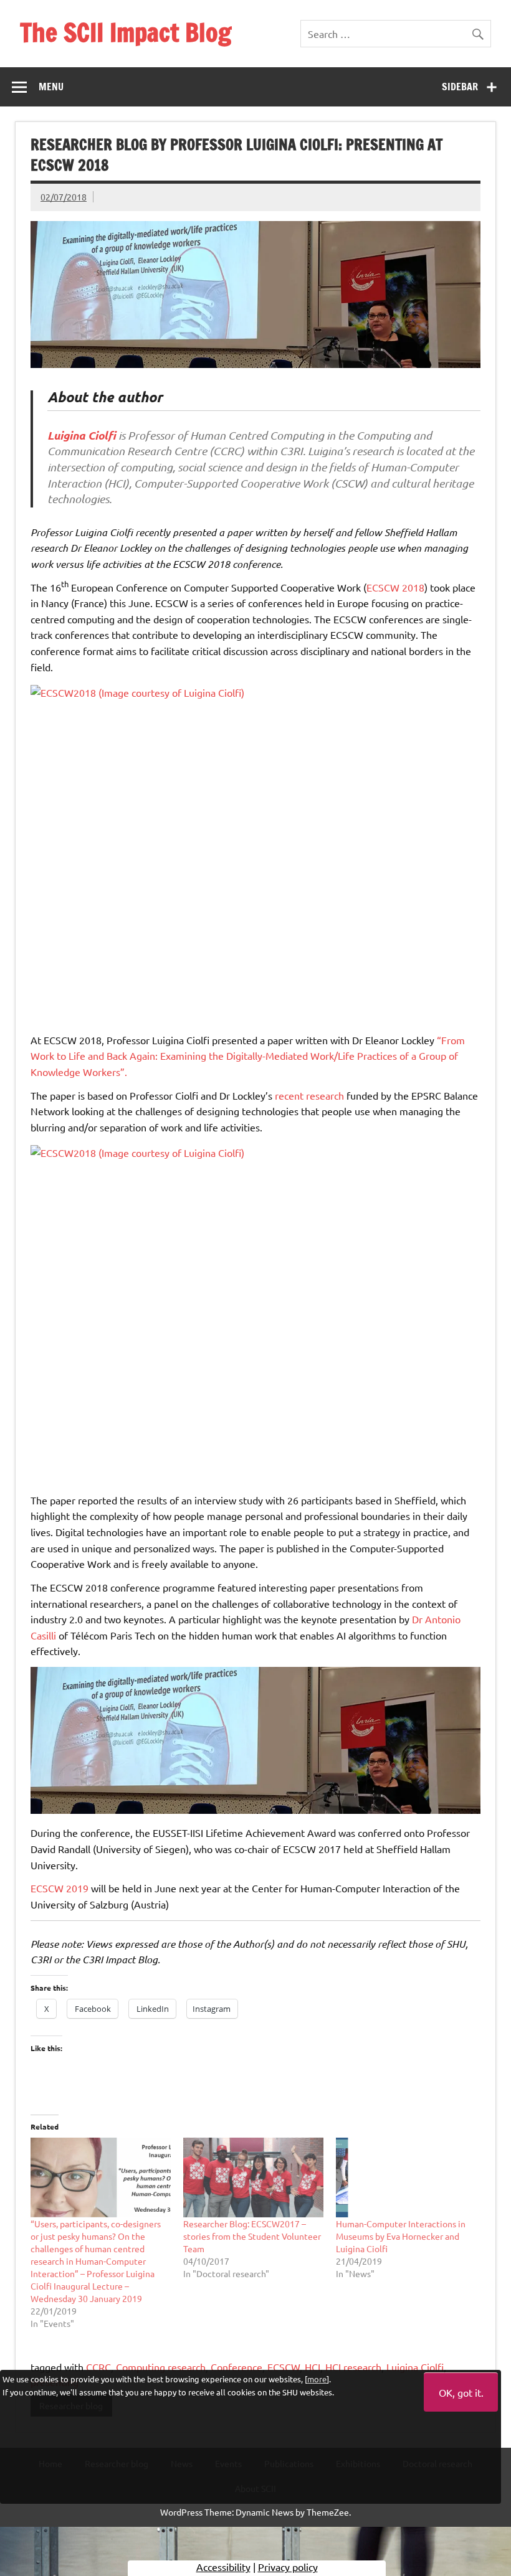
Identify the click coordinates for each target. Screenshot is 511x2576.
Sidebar (460, 87)
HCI (313, 2367)
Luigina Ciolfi (415, 2367)
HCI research (353, 2367)
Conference (236, 2367)
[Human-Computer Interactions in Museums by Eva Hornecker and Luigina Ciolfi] (406, 2177)
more (317, 2379)
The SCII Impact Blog (126, 32)
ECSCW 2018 (395, 587)
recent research (309, 1095)
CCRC (98, 2367)
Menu (51, 87)
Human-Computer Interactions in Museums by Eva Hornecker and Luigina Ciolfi (401, 2236)
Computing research (161, 2367)
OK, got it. (461, 2392)
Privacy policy (288, 2567)
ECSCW (284, 2367)
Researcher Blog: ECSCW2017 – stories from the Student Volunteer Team (252, 2236)
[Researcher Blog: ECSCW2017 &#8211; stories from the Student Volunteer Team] (253, 2177)
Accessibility (223, 2567)
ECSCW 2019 (60, 1888)
